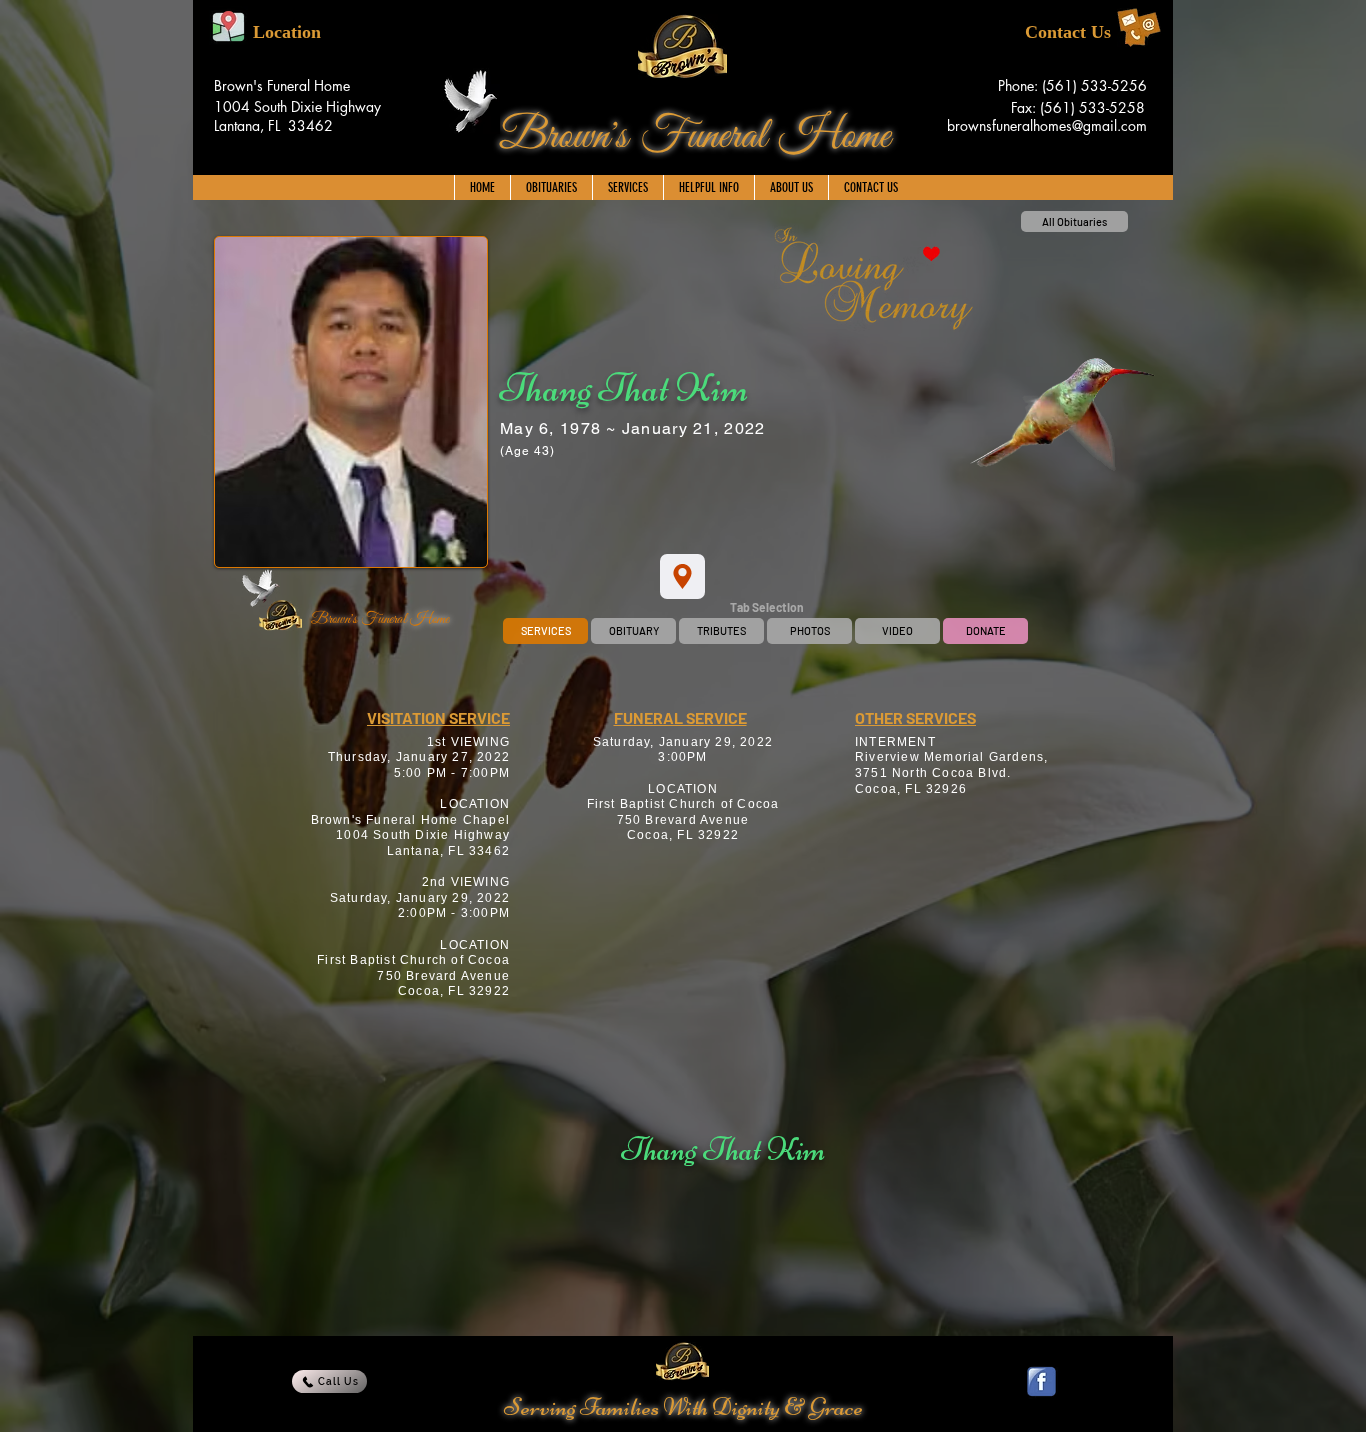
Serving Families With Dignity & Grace (683, 1407)
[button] (627, 187)
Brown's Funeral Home (694, 137)
